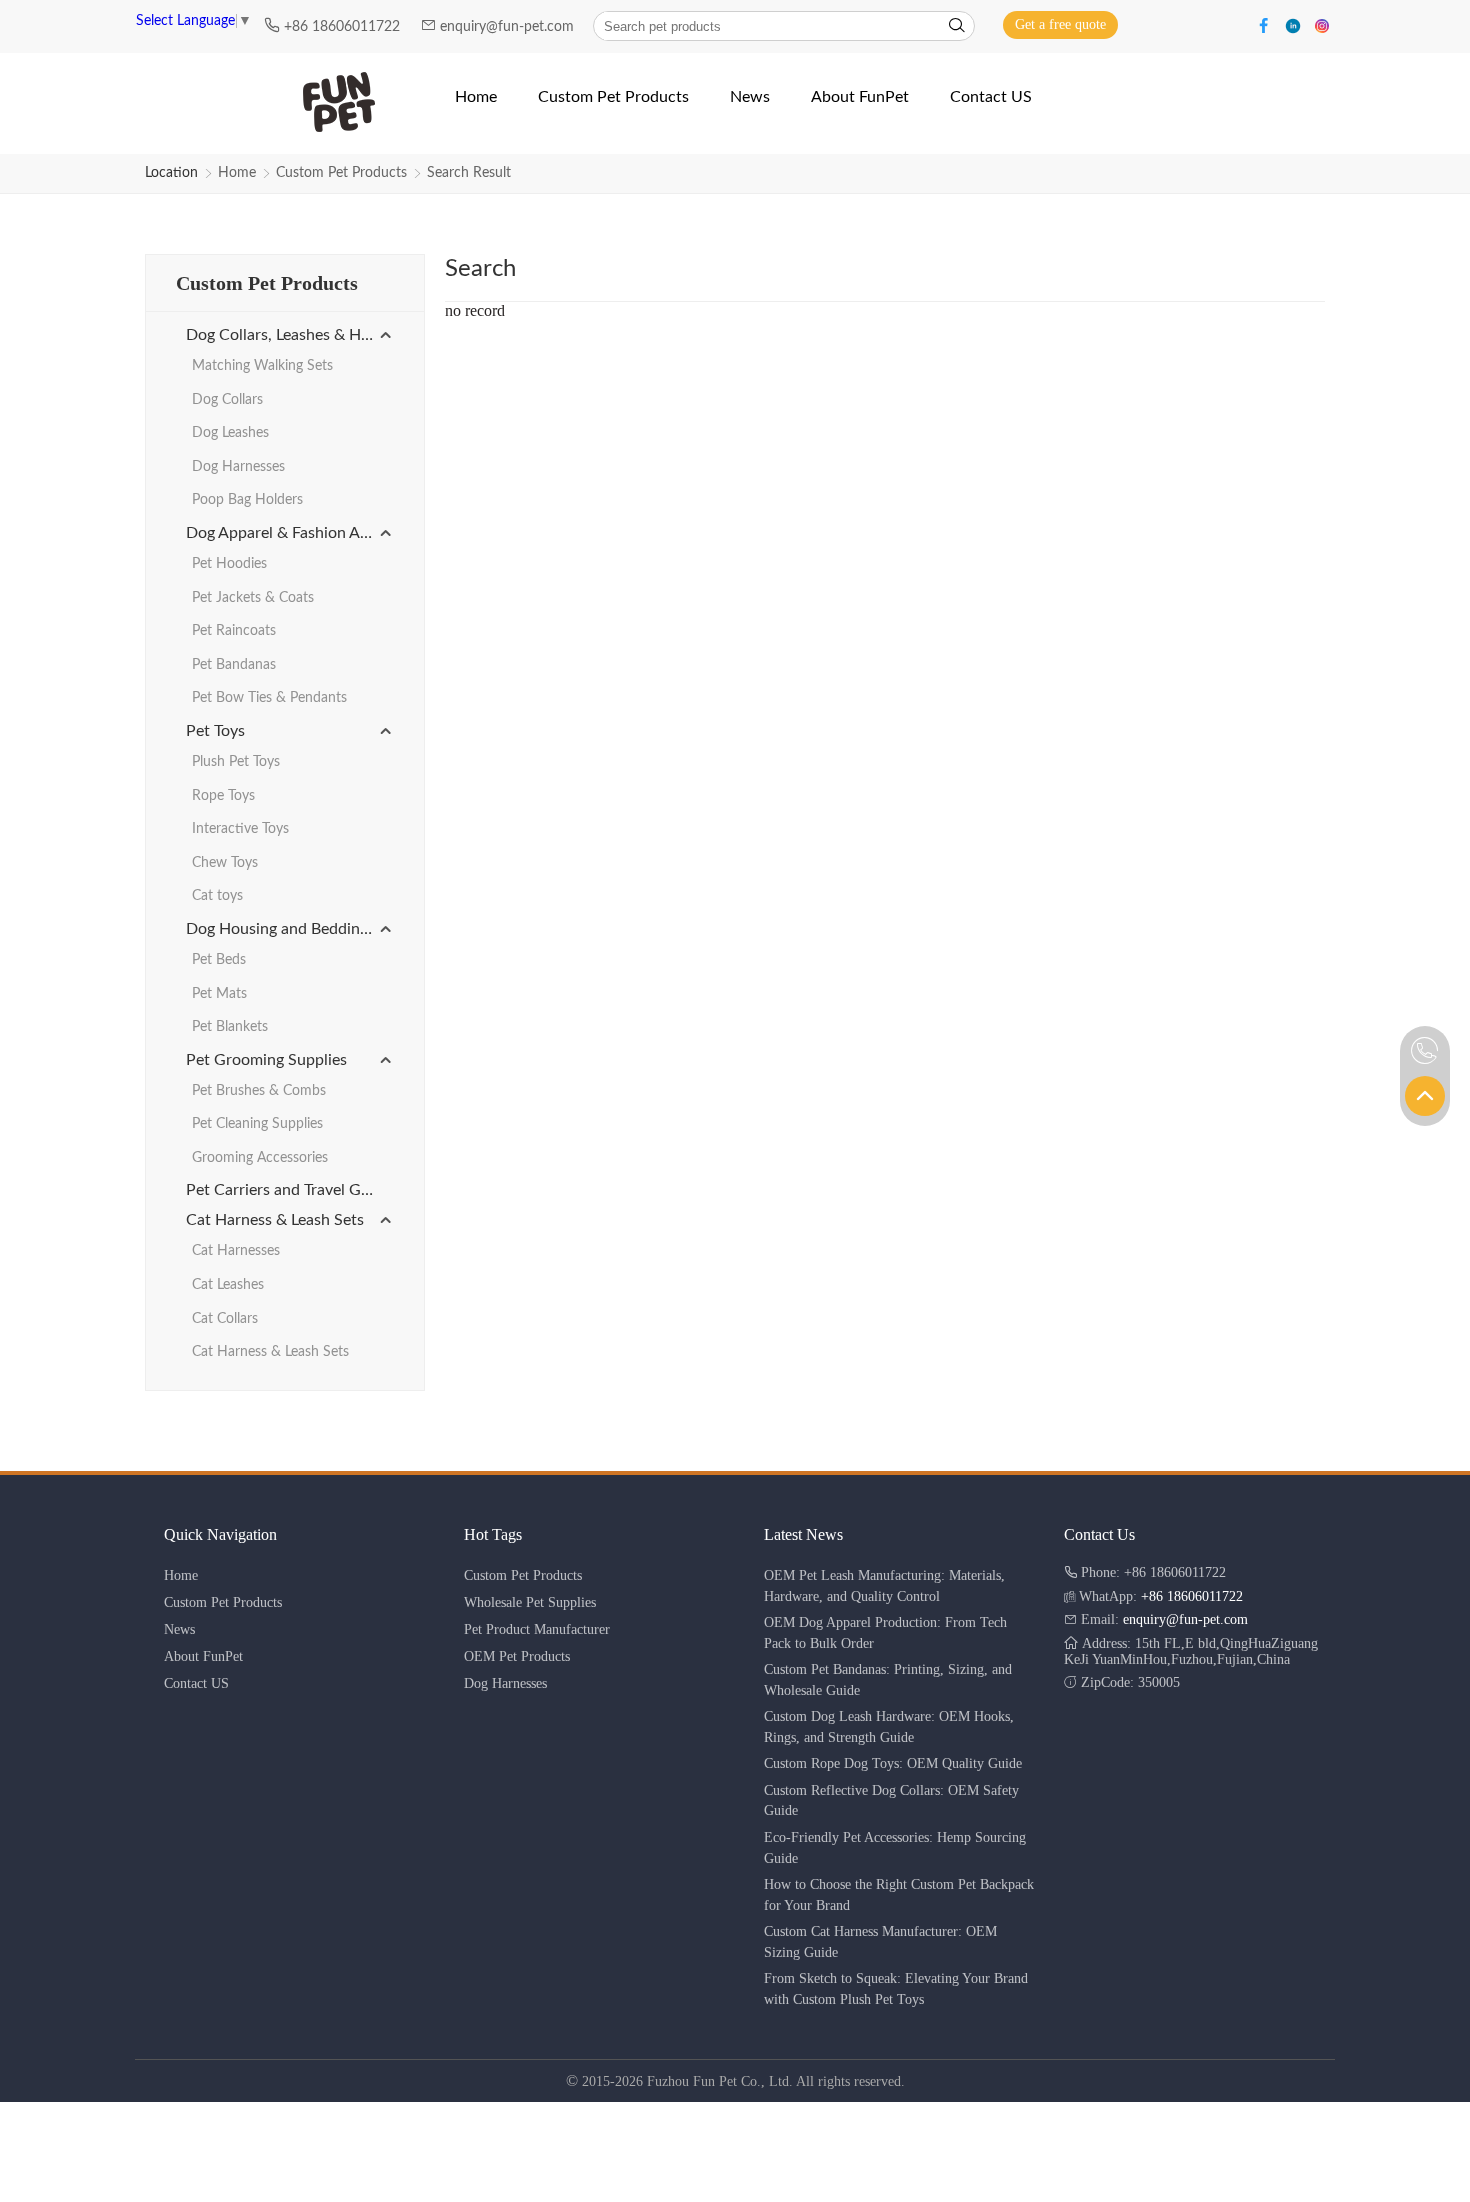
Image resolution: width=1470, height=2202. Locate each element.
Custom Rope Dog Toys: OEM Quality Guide (893, 1763)
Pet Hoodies (229, 564)
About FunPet (203, 1656)
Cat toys (217, 896)
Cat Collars (225, 1319)
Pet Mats (219, 994)
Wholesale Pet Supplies (530, 1602)
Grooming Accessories (260, 1158)
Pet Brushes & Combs (259, 1091)
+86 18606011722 (344, 27)
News (179, 1629)
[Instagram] (1322, 24)
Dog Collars (227, 400)
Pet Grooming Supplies (266, 1060)
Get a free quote (1060, 24)
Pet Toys (215, 731)
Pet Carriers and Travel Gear (284, 1190)
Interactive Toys (240, 829)
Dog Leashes (230, 433)
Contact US (196, 1683)
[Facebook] (1266, 24)
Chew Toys (225, 863)
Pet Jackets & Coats (253, 598)
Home (237, 173)
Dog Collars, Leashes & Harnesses (290, 335)
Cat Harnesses (236, 1251)
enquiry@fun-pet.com (509, 27)
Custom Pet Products (341, 173)
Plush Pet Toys (236, 762)
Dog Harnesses (238, 467)
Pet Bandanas (234, 665)
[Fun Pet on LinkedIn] (1295, 24)
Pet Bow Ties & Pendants (269, 698)
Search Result (469, 173)
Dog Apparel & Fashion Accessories (290, 533)
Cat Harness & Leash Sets (275, 1220)
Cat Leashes (228, 1285)
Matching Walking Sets (262, 366)
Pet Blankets (230, 1027)
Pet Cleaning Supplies (257, 1124)
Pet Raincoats (234, 631)
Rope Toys (223, 796)
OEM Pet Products (517, 1656)
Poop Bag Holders (247, 500)
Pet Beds (219, 960)
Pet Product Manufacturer (537, 1629)
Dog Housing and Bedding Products (290, 929)
